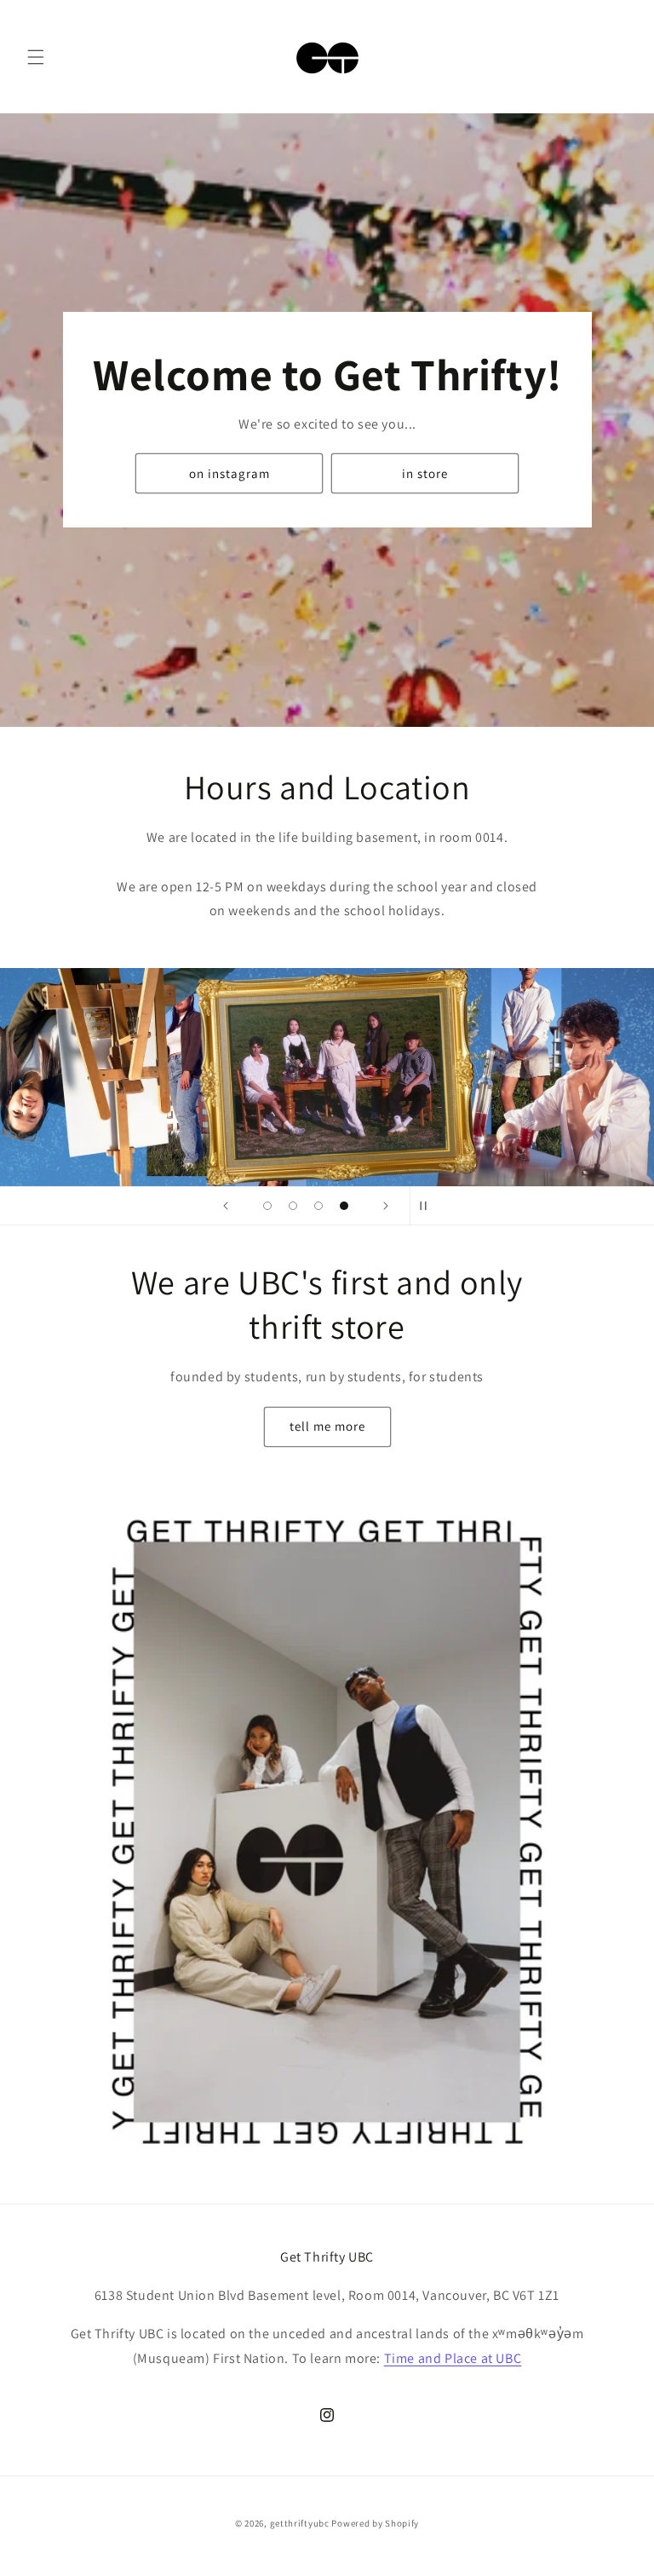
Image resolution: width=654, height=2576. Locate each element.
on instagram (229, 473)
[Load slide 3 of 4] (318, 1206)
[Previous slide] (226, 1206)
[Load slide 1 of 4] (267, 1206)
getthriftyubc (300, 2523)
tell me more (327, 1426)
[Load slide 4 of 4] (344, 1206)
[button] (36, 57)
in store (425, 473)
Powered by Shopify (375, 2523)
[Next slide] (386, 1206)
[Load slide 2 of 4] (293, 1206)
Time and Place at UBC (453, 2358)
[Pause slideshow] (428, 1206)
